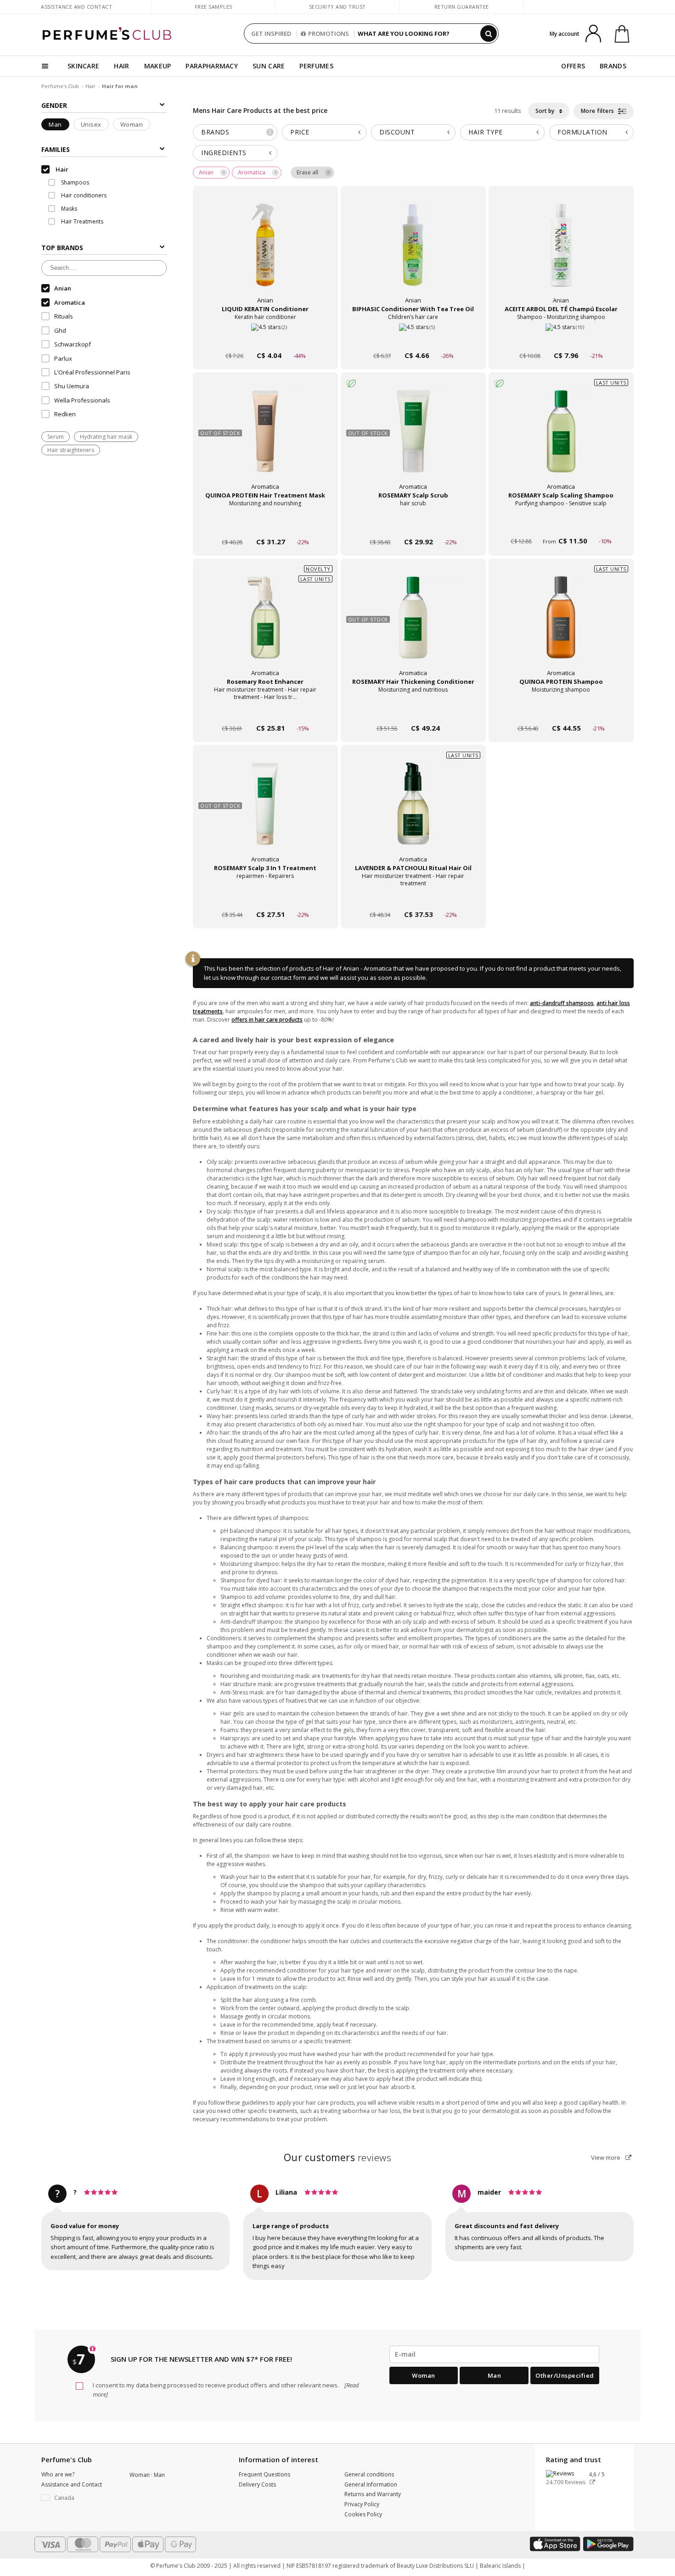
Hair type (486, 132)
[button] (79, 2498)
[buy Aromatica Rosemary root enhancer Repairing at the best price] (265, 626)
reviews (338, 2157)
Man (55, 124)
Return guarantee (462, 7)
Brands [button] (236, 132)
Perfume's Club (60, 86)
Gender (54, 105)
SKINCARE (83, 66)
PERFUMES (316, 66)
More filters (599, 111)
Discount (397, 132)
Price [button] (300, 132)
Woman (132, 124)
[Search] (489, 34)
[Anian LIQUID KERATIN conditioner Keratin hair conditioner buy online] (265, 338)
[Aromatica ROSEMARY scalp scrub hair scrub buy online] (413, 524)
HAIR (121, 66)
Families (56, 149)
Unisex (91, 124)
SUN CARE (269, 66)
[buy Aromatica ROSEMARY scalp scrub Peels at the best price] (413, 440)
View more (606, 2157)
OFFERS (573, 66)
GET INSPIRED (271, 34)
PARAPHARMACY (212, 66)
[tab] (235, 132)
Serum (56, 437)
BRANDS (613, 66)
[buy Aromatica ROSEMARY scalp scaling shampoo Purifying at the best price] (561, 440)
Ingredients (224, 153)
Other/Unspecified (565, 2375)
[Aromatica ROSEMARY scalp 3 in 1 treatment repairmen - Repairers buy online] (265, 897)
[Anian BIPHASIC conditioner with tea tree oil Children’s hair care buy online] (413, 338)
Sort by (546, 111)
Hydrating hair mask (106, 437)
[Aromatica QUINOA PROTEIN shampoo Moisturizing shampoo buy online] (561, 711)
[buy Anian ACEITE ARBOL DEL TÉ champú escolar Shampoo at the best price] (561, 254)
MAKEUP (158, 66)
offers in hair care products (267, 1020)
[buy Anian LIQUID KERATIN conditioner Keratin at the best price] (265, 254)
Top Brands (62, 248)
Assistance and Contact (76, 7)
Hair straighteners (71, 450)
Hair (90, 86)
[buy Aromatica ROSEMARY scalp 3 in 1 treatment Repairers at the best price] (265, 813)
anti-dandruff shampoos (562, 1003)
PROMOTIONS (329, 34)
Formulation (582, 132)
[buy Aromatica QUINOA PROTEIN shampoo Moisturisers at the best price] (561, 626)
